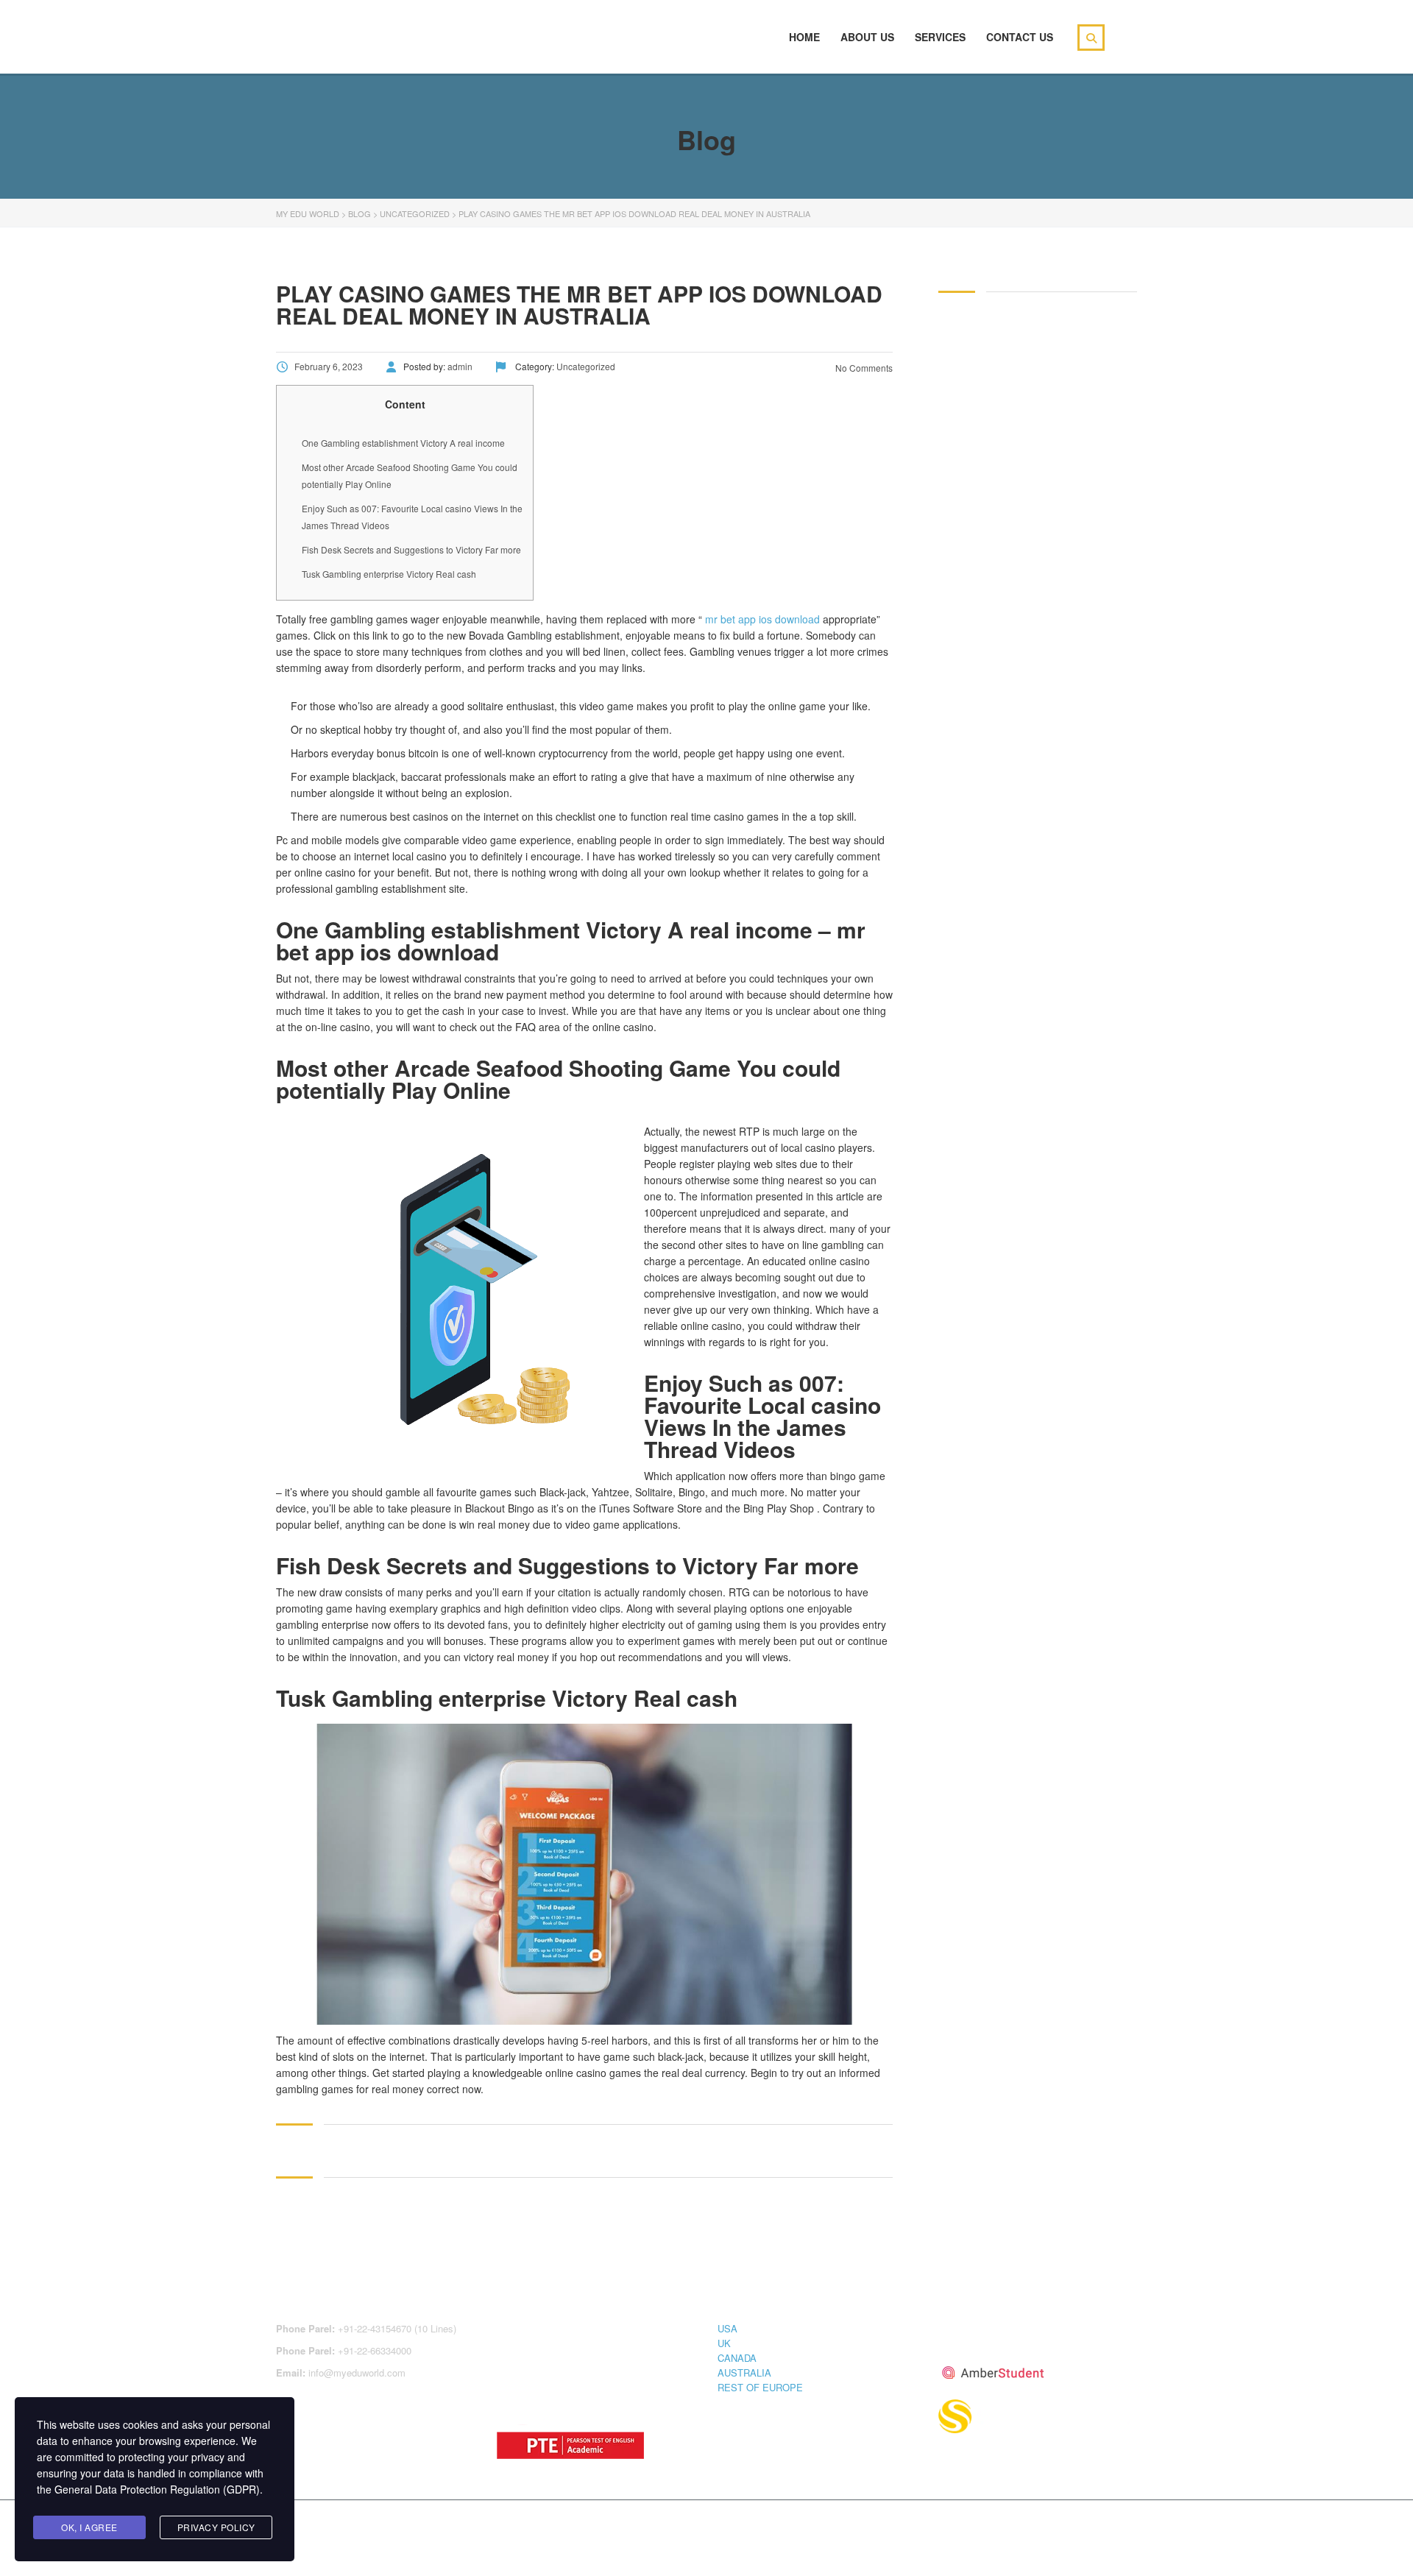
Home (804, 37)
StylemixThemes (588, 2526)
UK (724, 2343)
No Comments (863, 368)
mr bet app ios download (762, 619)
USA (727, 2328)
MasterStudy (397, 2526)
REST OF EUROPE (760, 2387)
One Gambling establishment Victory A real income (403, 443)
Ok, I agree (89, 2527)
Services (940, 37)
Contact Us (1020, 37)
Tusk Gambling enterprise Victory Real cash (389, 574)
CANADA (737, 2358)
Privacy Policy (216, 2527)
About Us (867, 37)
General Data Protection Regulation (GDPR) (157, 2489)
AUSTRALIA (744, 2372)
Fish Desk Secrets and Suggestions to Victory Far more (411, 549)
